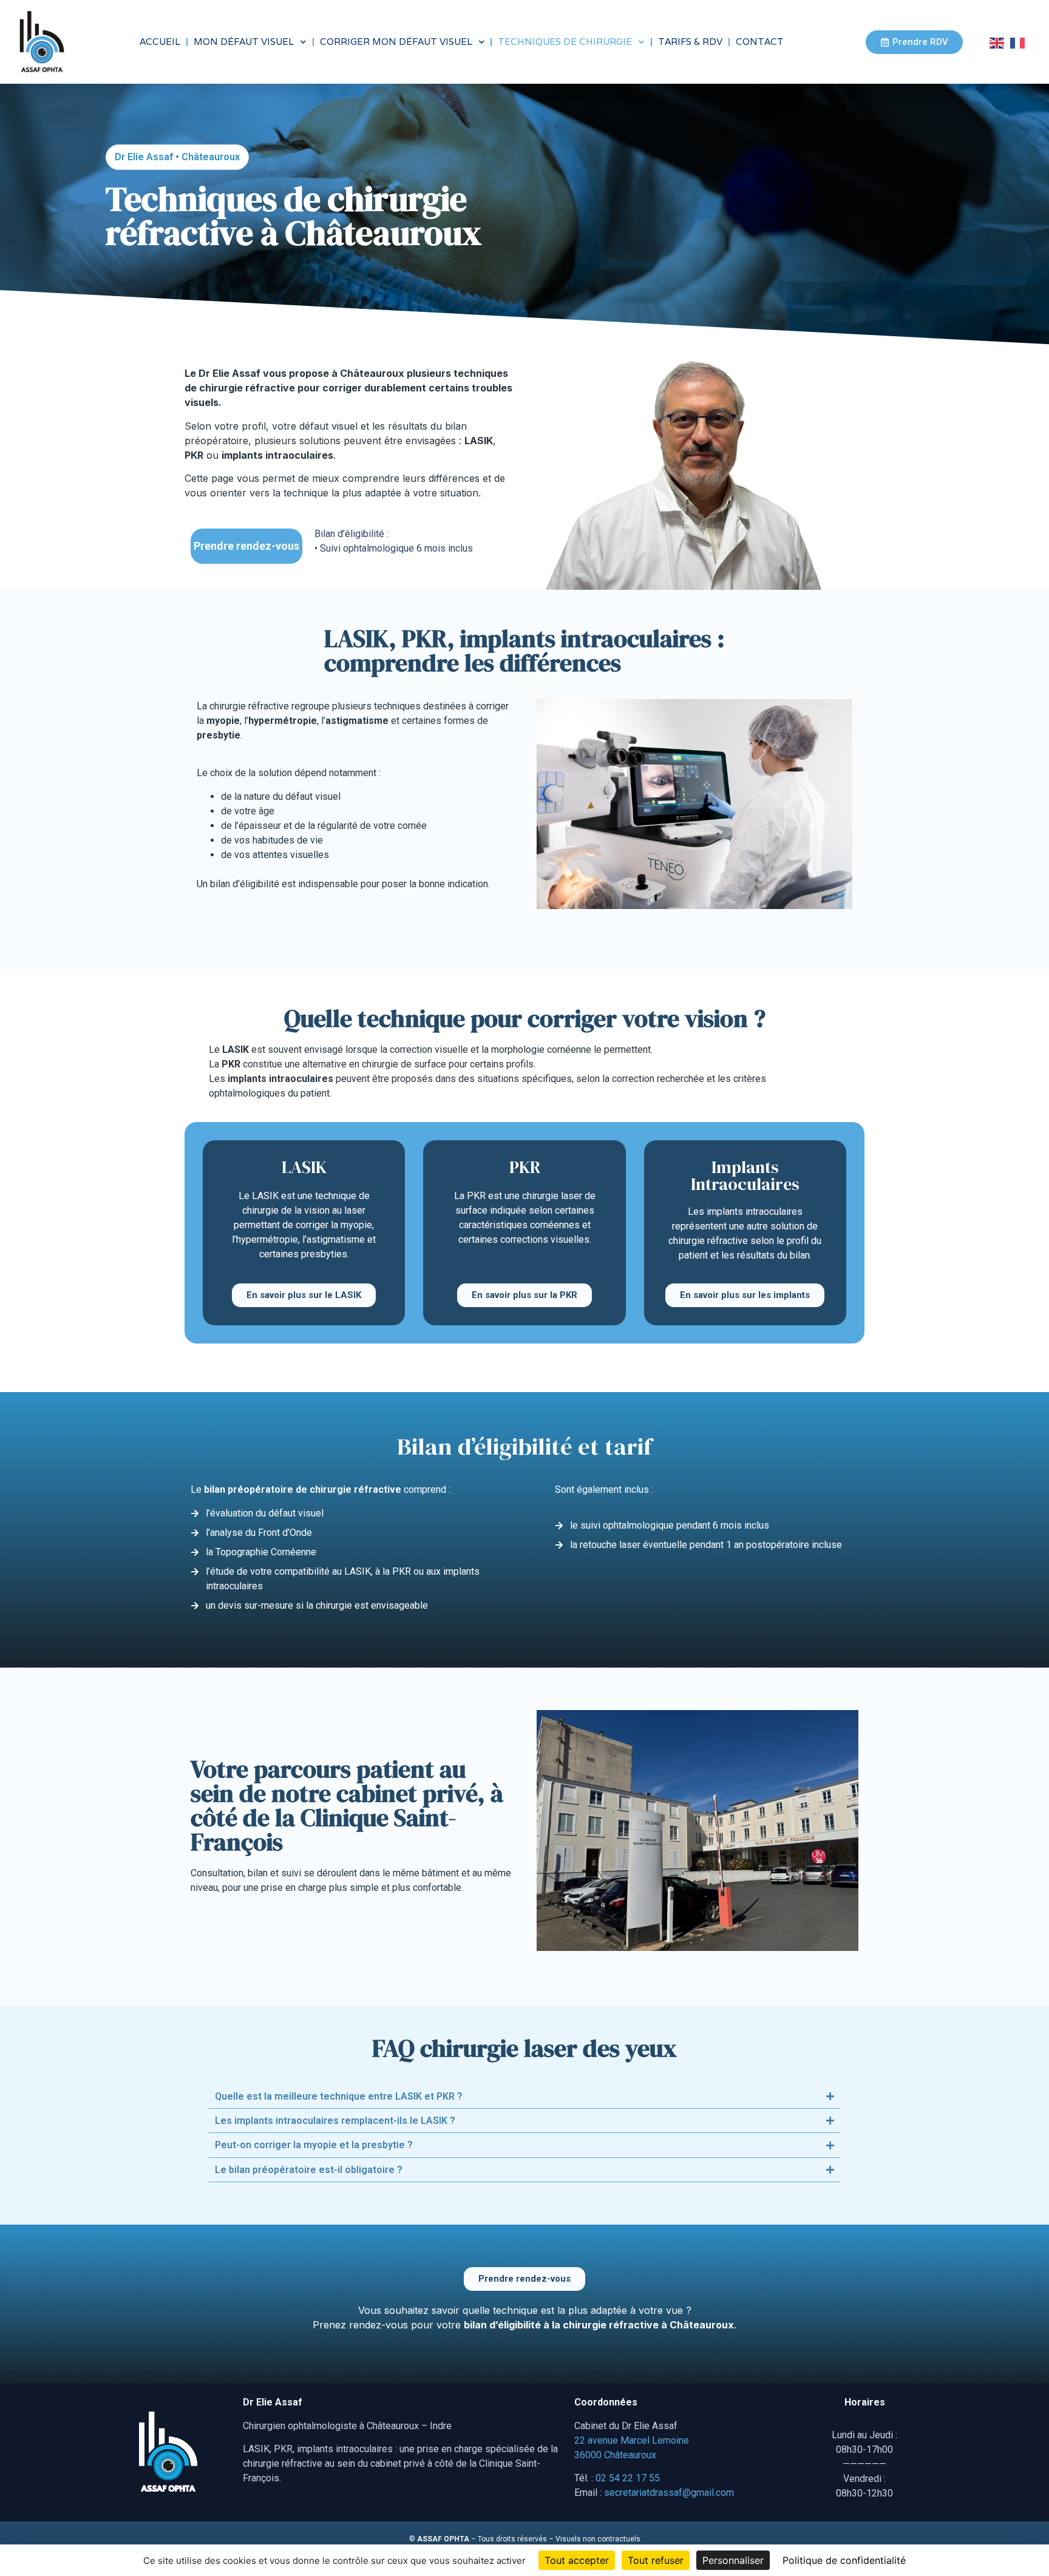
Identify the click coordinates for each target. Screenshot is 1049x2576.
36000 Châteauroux (615, 2455)
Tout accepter (577, 2560)
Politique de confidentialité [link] (844, 2560)
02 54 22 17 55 (628, 2478)
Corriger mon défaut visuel (396, 42)
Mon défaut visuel (244, 42)
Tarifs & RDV (690, 42)
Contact (760, 42)
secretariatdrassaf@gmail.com (669, 2493)
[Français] (1020, 42)
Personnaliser (733, 2560)
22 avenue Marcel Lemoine (632, 2440)
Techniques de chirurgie (565, 42)
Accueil (160, 42)
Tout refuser (656, 2560)
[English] (1000, 42)
